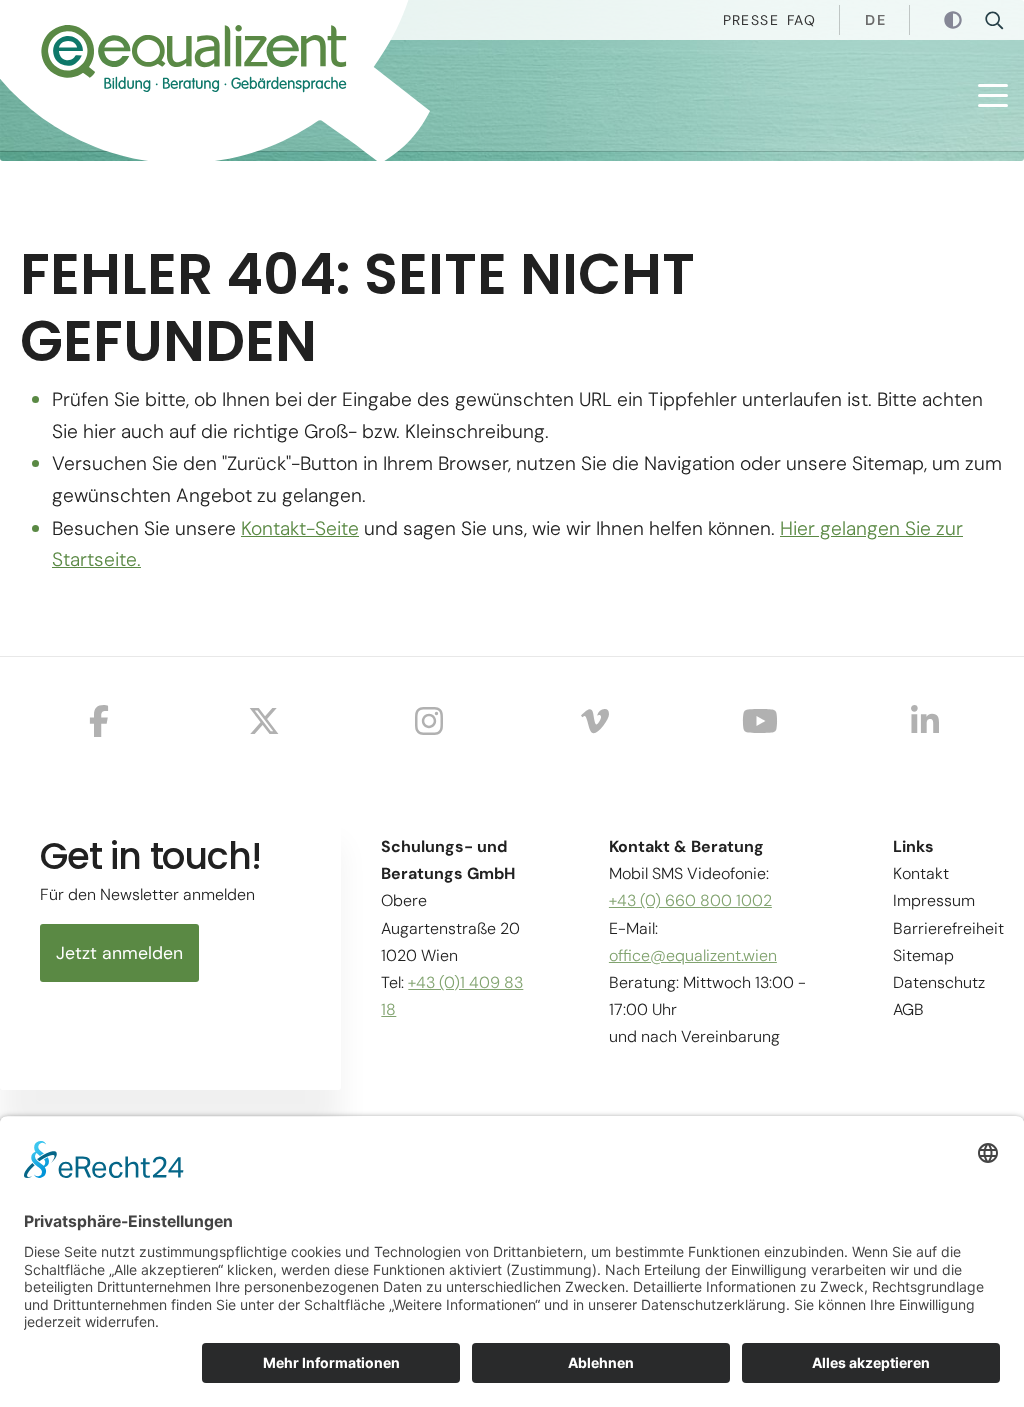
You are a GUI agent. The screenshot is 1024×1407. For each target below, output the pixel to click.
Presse (751, 20)
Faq (801, 20)
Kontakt (921, 873)
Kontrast (955, 21)
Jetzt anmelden (119, 953)
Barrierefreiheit (948, 928)
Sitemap (923, 955)
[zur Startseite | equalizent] (170, 63)
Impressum (934, 900)
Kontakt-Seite (300, 528)
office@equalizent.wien (693, 955)
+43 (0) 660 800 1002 (690, 900)
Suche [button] (1000, 20)
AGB (908, 1009)
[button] (993, 95)
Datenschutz (939, 982)
